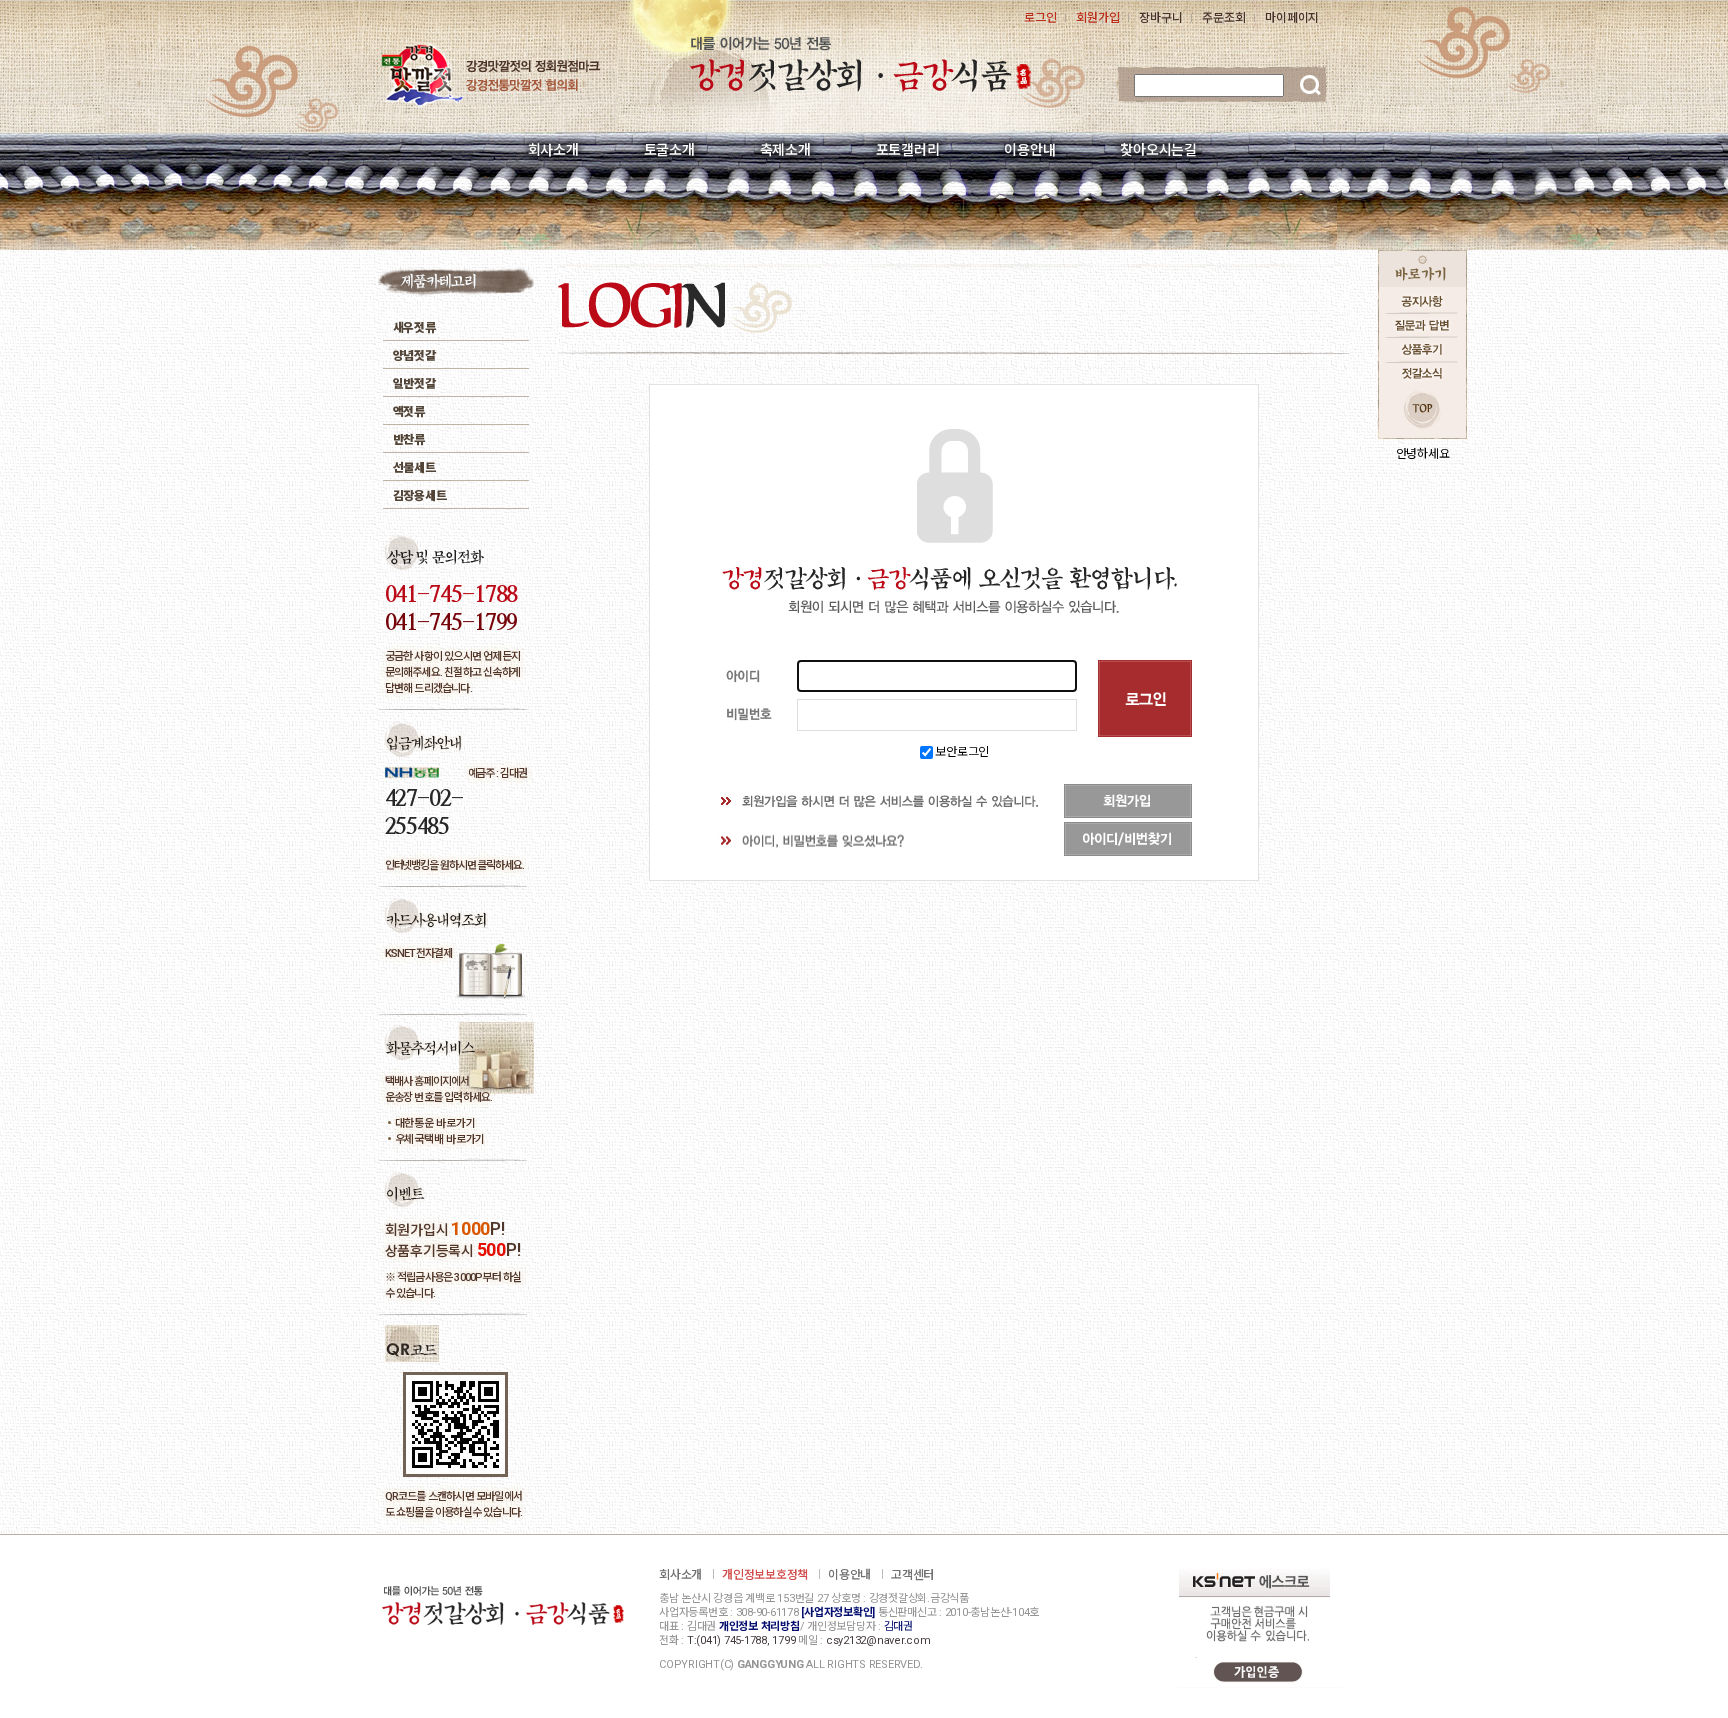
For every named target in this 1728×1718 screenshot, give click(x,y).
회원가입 (1097, 18)
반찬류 (409, 440)
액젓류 (409, 412)
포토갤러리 (908, 150)
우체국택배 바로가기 (440, 1139)
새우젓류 (414, 328)
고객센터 (912, 1575)
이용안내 (1029, 150)
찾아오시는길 (1158, 150)
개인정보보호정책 (765, 1575)
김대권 (898, 1626)
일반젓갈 (414, 384)
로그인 (1040, 18)
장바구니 (1160, 18)
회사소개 (553, 150)
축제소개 (785, 150)
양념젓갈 (414, 356)
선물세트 (414, 468)
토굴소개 (669, 150)
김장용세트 (420, 496)
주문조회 (1223, 18)
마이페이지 (1292, 18)
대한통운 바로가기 (435, 1123)
